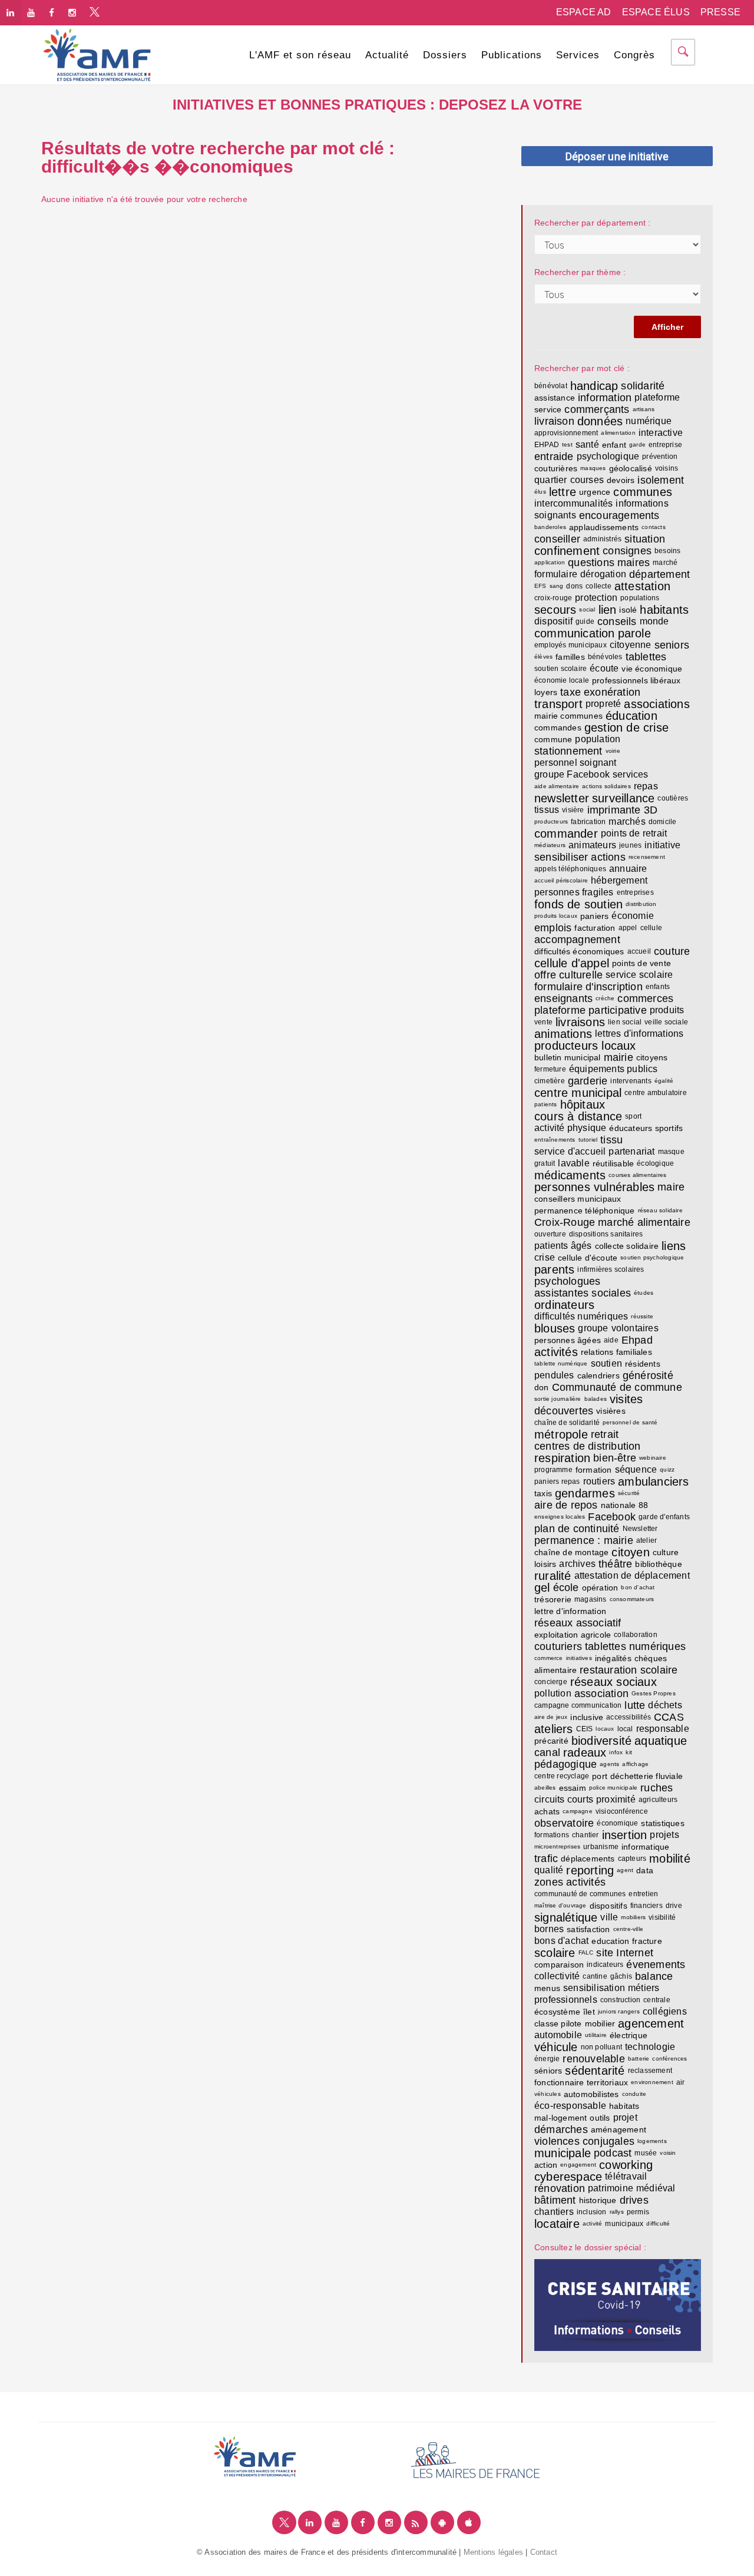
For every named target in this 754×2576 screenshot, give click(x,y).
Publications (512, 55)
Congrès (634, 55)
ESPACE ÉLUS (656, 12)
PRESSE (720, 12)
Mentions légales (493, 2552)
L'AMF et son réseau (300, 55)
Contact (544, 2552)
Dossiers (445, 55)
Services (578, 55)
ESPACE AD (584, 12)
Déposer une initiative (617, 156)
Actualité (387, 55)
